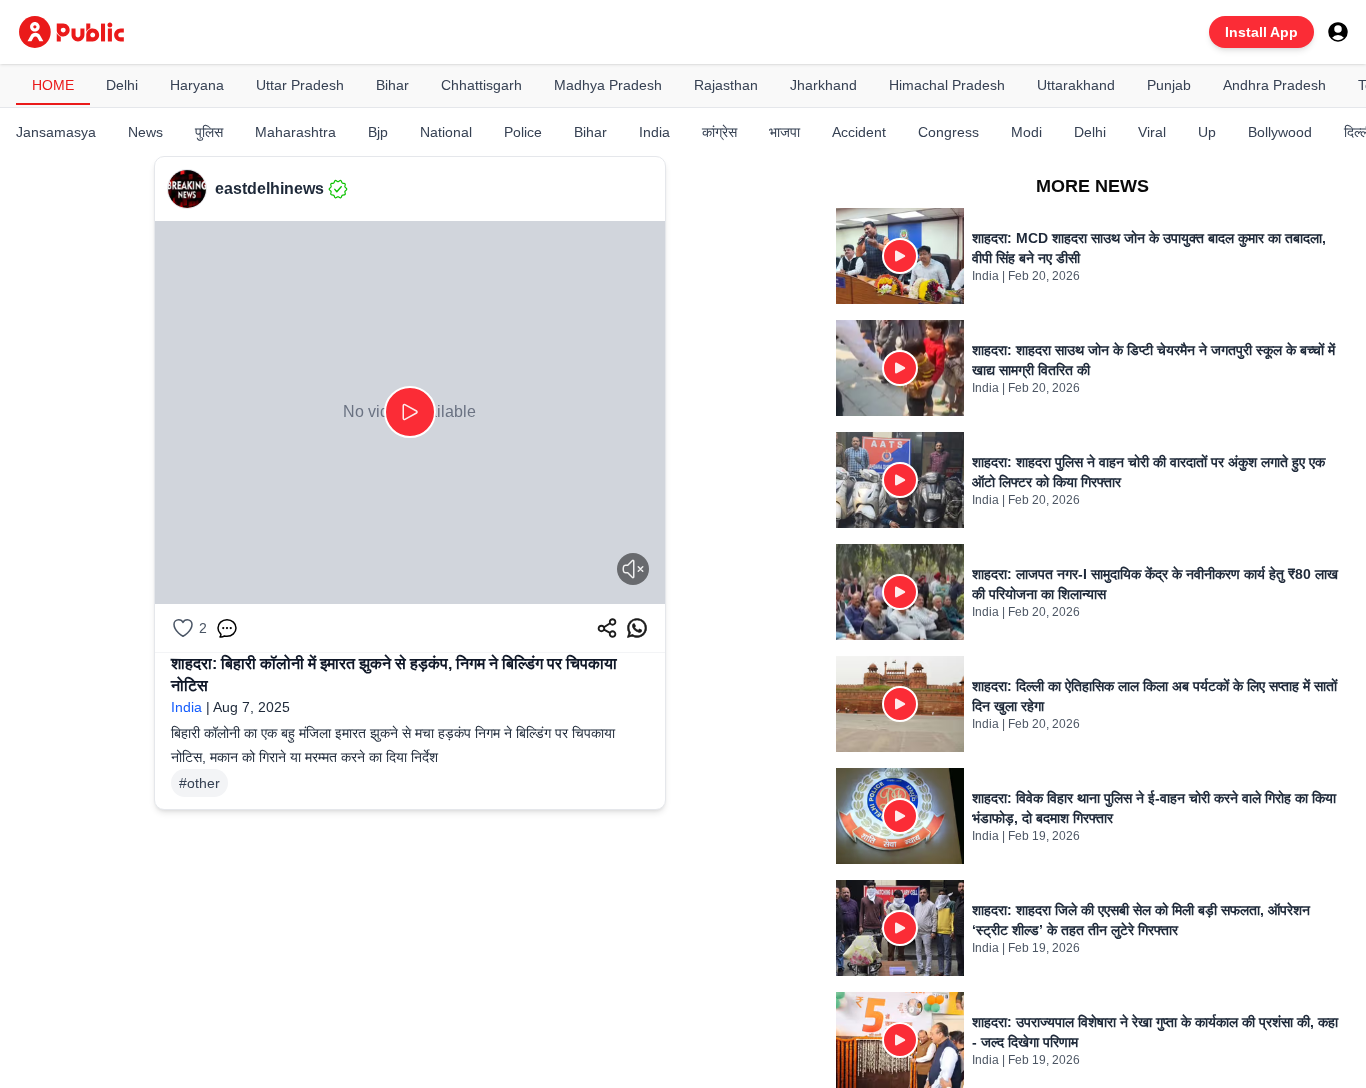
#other (199, 783)
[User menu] (1338, 32)
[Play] (410, 412)
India (186, 707)
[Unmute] (633, 569)
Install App (1261, 32)
